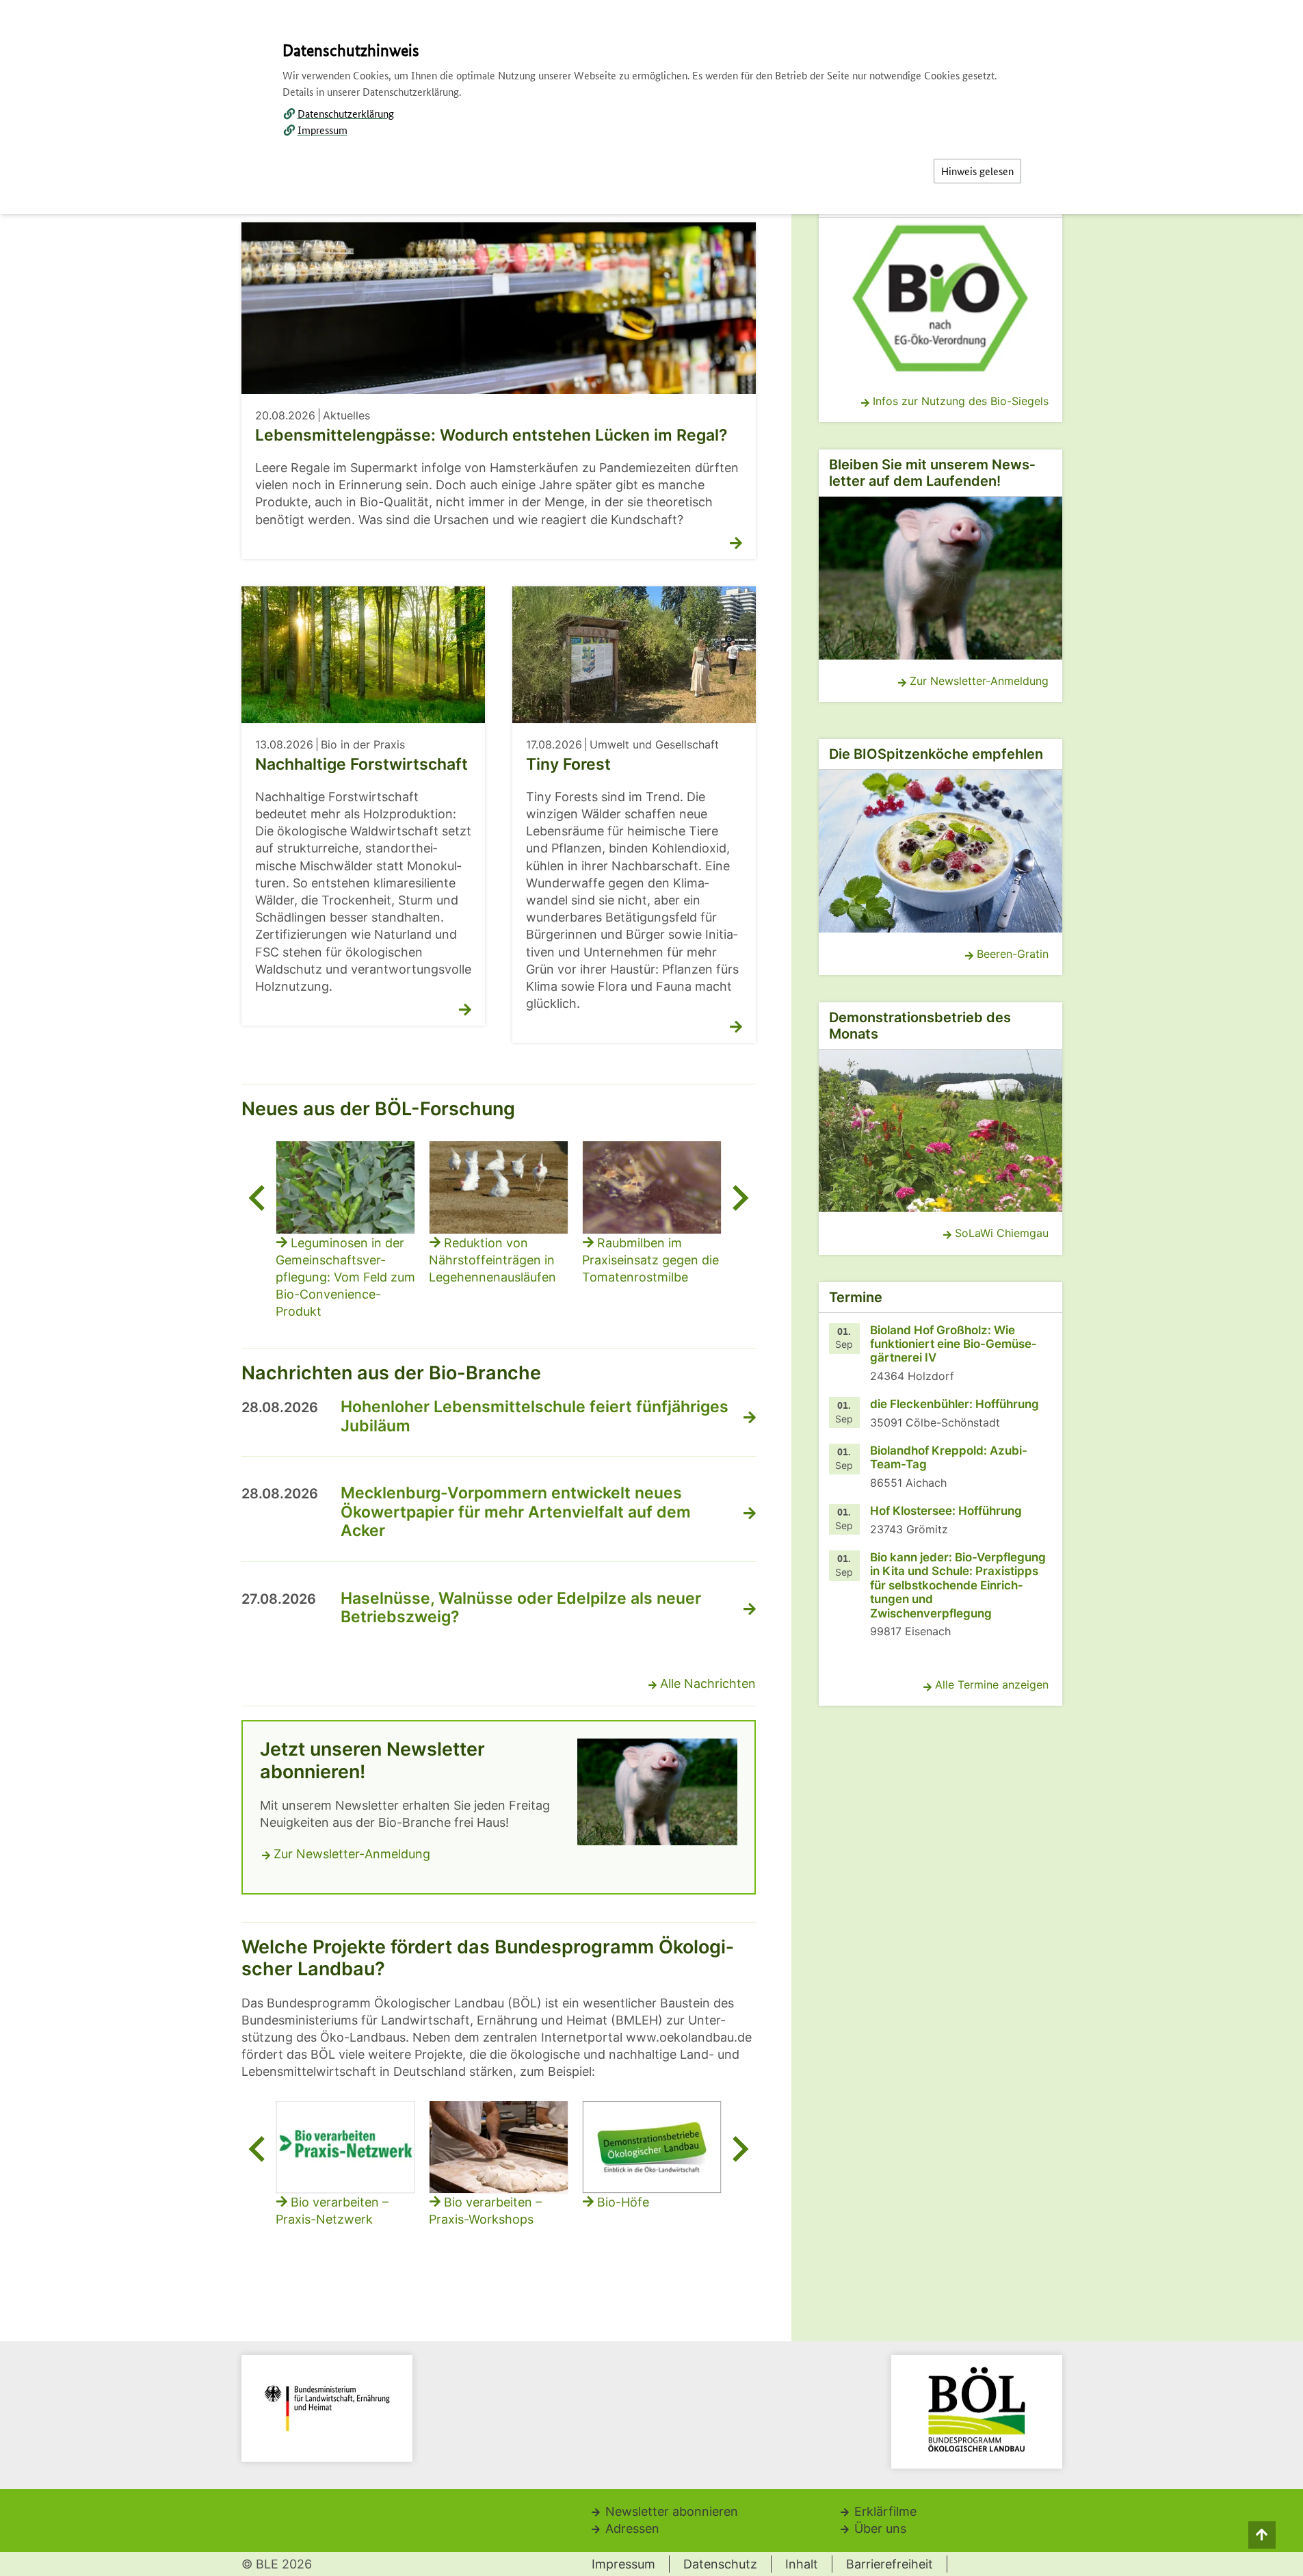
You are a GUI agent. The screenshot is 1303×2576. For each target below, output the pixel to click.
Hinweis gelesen (977, 171)
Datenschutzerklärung (346, 113)
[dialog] (651, 1288)
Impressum (323, 130)
